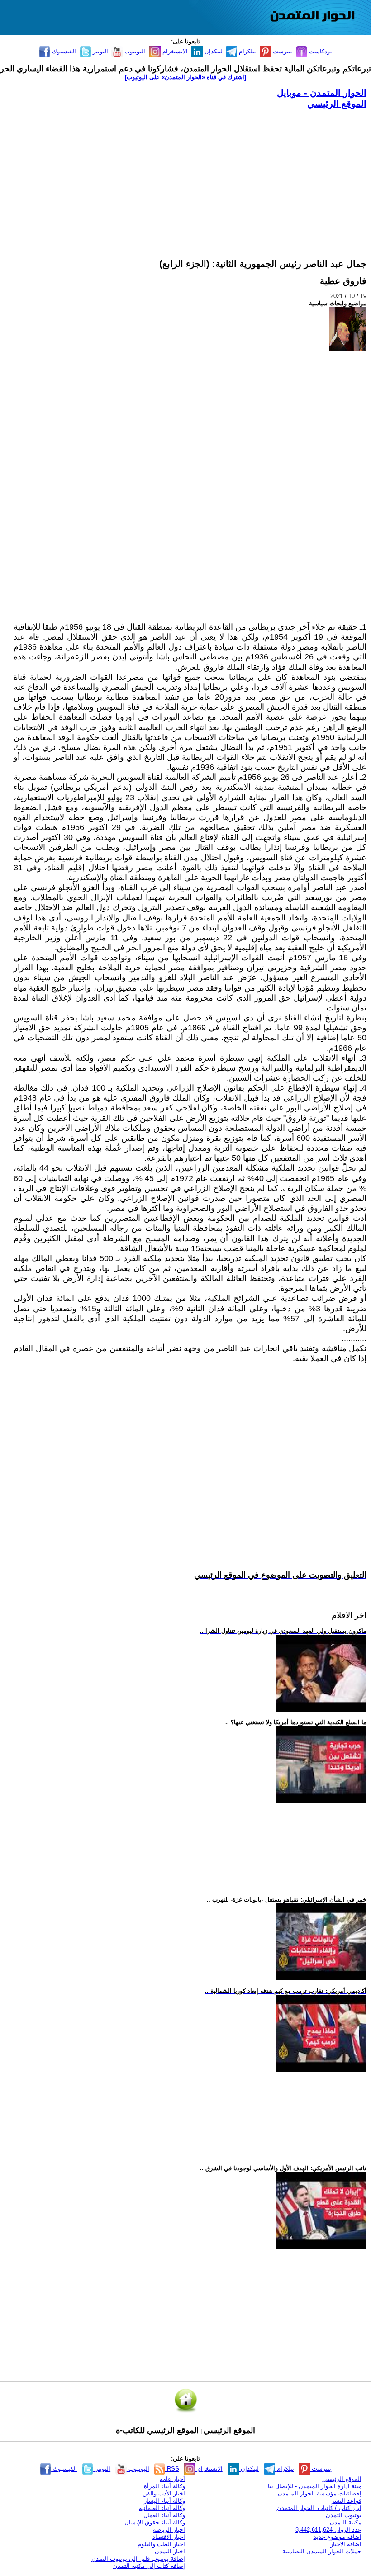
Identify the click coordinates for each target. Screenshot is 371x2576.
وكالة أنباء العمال (164, 2515)
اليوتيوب (134, 51)
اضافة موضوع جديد (338, 2537)
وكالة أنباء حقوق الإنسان (155, 2522)
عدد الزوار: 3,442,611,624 (328, 2530)
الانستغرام (174, 51)
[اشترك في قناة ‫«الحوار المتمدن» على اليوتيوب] (185, 77)
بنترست (282, 51)
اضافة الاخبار (346, 2544)
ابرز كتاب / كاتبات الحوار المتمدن (319, 2508)
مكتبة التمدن (346, 2522)
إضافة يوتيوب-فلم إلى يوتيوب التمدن (138, 2559)
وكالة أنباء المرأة (164, 2486)
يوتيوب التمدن (344, 2515)
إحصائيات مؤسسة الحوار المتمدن (320, 2493)
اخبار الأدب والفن (164, 2493)
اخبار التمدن (170, 2551)
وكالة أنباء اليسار (164, 2501)
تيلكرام (247, 51)
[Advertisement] (190, 173)
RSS (172, 2469)
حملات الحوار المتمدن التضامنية (322, 2551)
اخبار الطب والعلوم (161, 2544)
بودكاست (320, 51)
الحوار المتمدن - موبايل (322, 93)
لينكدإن (213, 51)
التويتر (100, 51)
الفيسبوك (63, 51)
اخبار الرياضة (169, 2530)
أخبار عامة (172, 2479)
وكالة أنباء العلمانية (162, 2508)
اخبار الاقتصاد (169, 2537)
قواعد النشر (346, 2501)
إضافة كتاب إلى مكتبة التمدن (149, 2566)
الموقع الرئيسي (337, 104)
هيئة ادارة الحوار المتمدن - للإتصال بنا (315, 2486)
